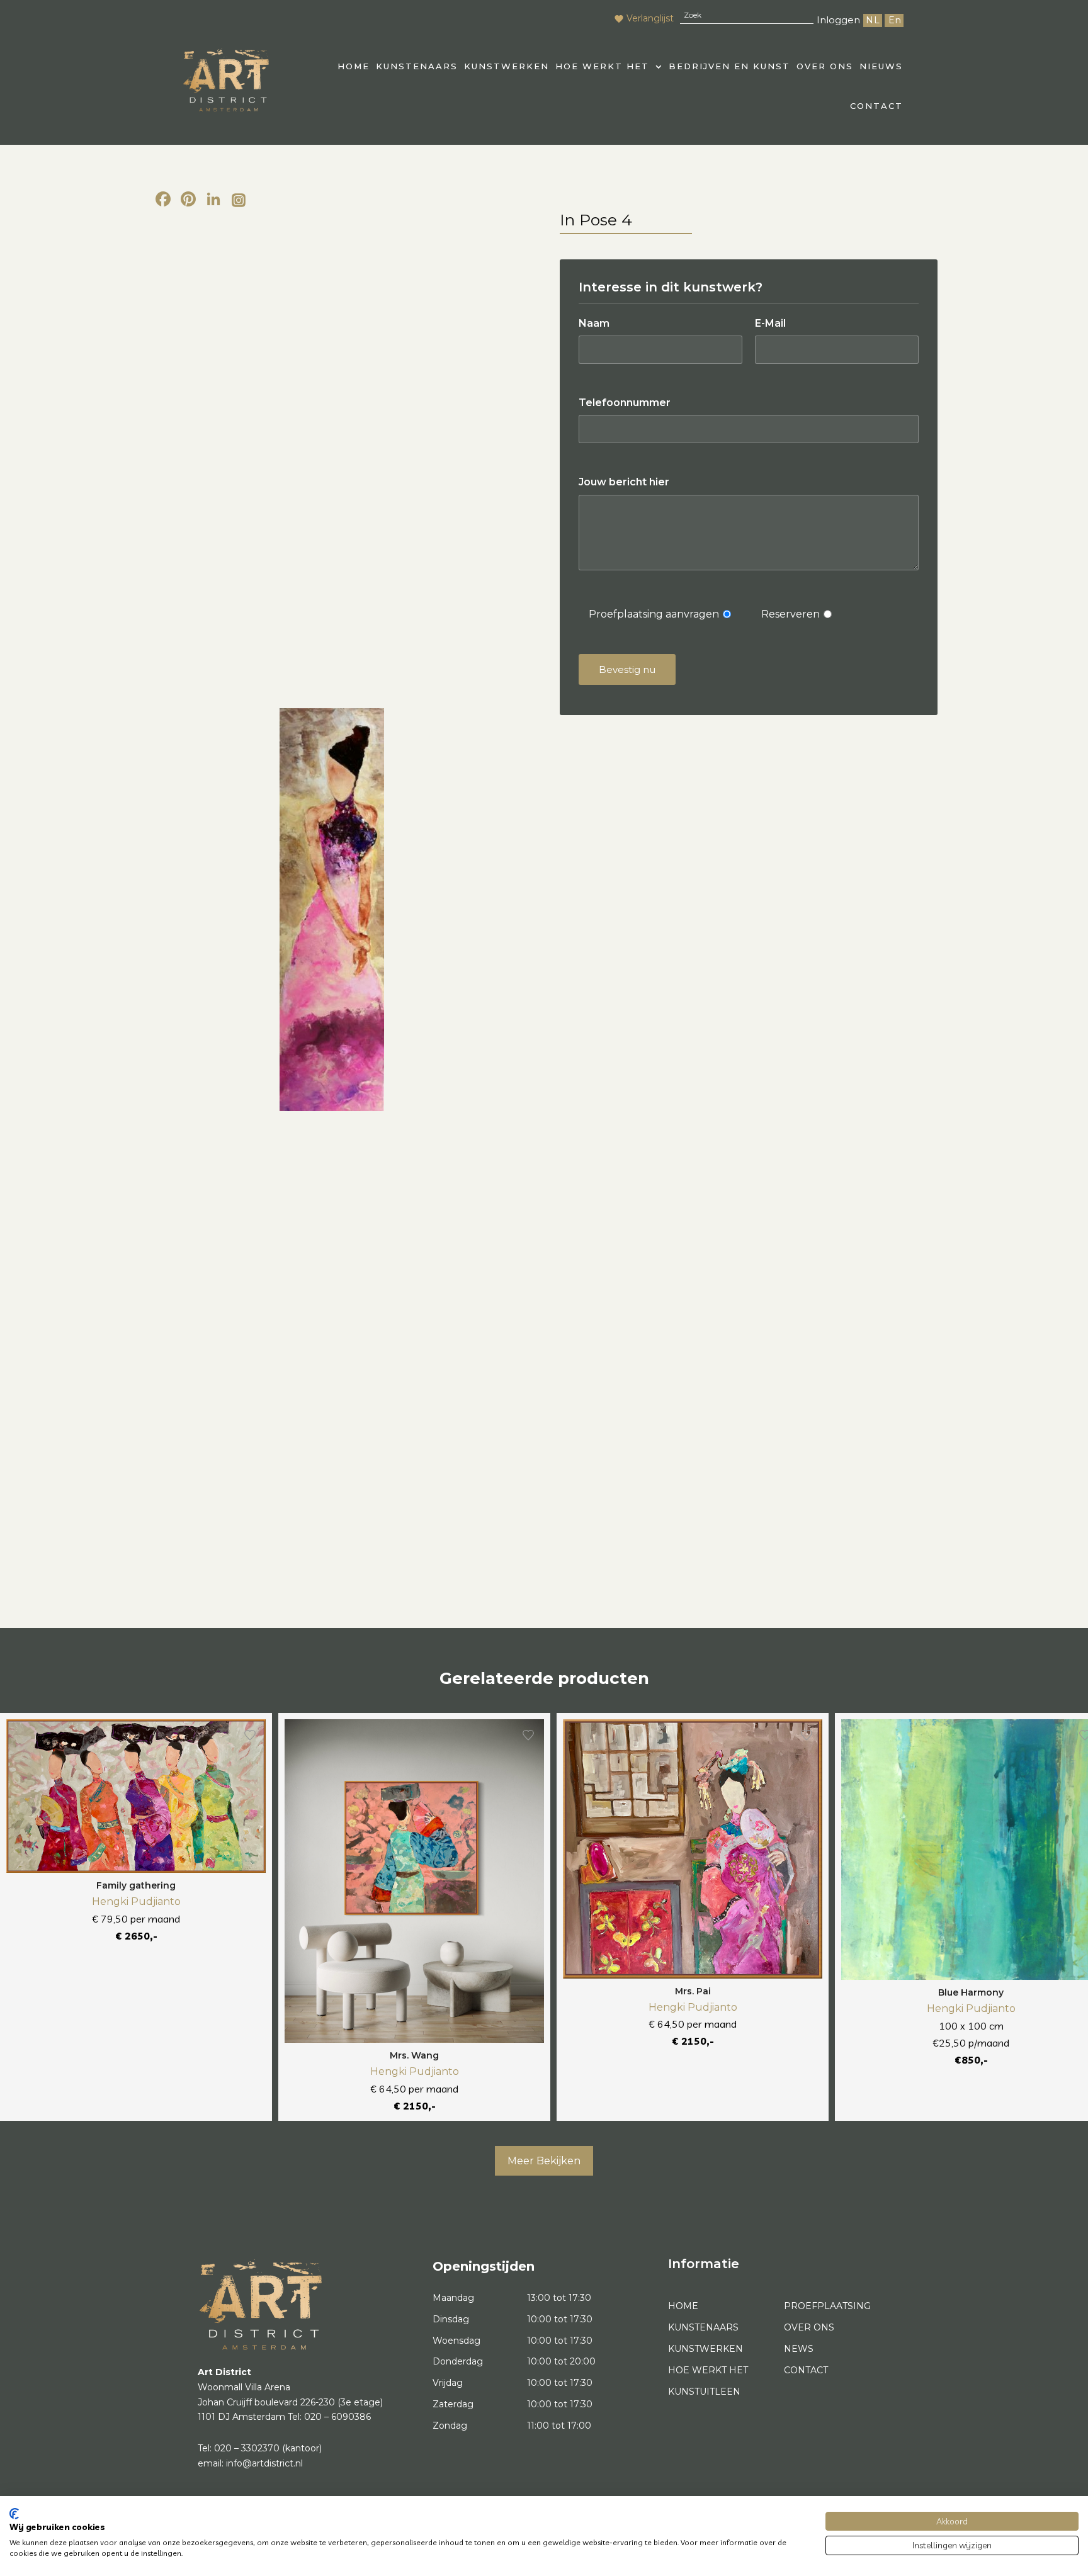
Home (683, 2306)
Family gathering (136, 1885)
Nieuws (881, 66)
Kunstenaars (417, 66)
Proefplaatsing (827, 2306)
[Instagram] (239, 201)
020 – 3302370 (247, 2448)
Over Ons (825, 66)
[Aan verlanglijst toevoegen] (250, 1735)
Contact (876, 106)
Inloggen (838, 20)
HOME (354, 66)
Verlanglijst (650, 18)
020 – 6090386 (337, 2417)
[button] (609, 66)
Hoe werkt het (602, 66)
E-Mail (770, 323)
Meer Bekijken (544, 2161)
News (799, 2349)
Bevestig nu (627, 669)
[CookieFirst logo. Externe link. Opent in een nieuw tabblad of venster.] (14, 2514)
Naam (594, 323)
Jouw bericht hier (624, 482)
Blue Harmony (971, 1992)
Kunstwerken (507, 66)
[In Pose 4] (331, 910)
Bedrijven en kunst (729, 66)
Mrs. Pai (693, 1991)
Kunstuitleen (704, 2392)
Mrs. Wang (414, 2055)
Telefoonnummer (625, 403)
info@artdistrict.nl (264, 2463)
